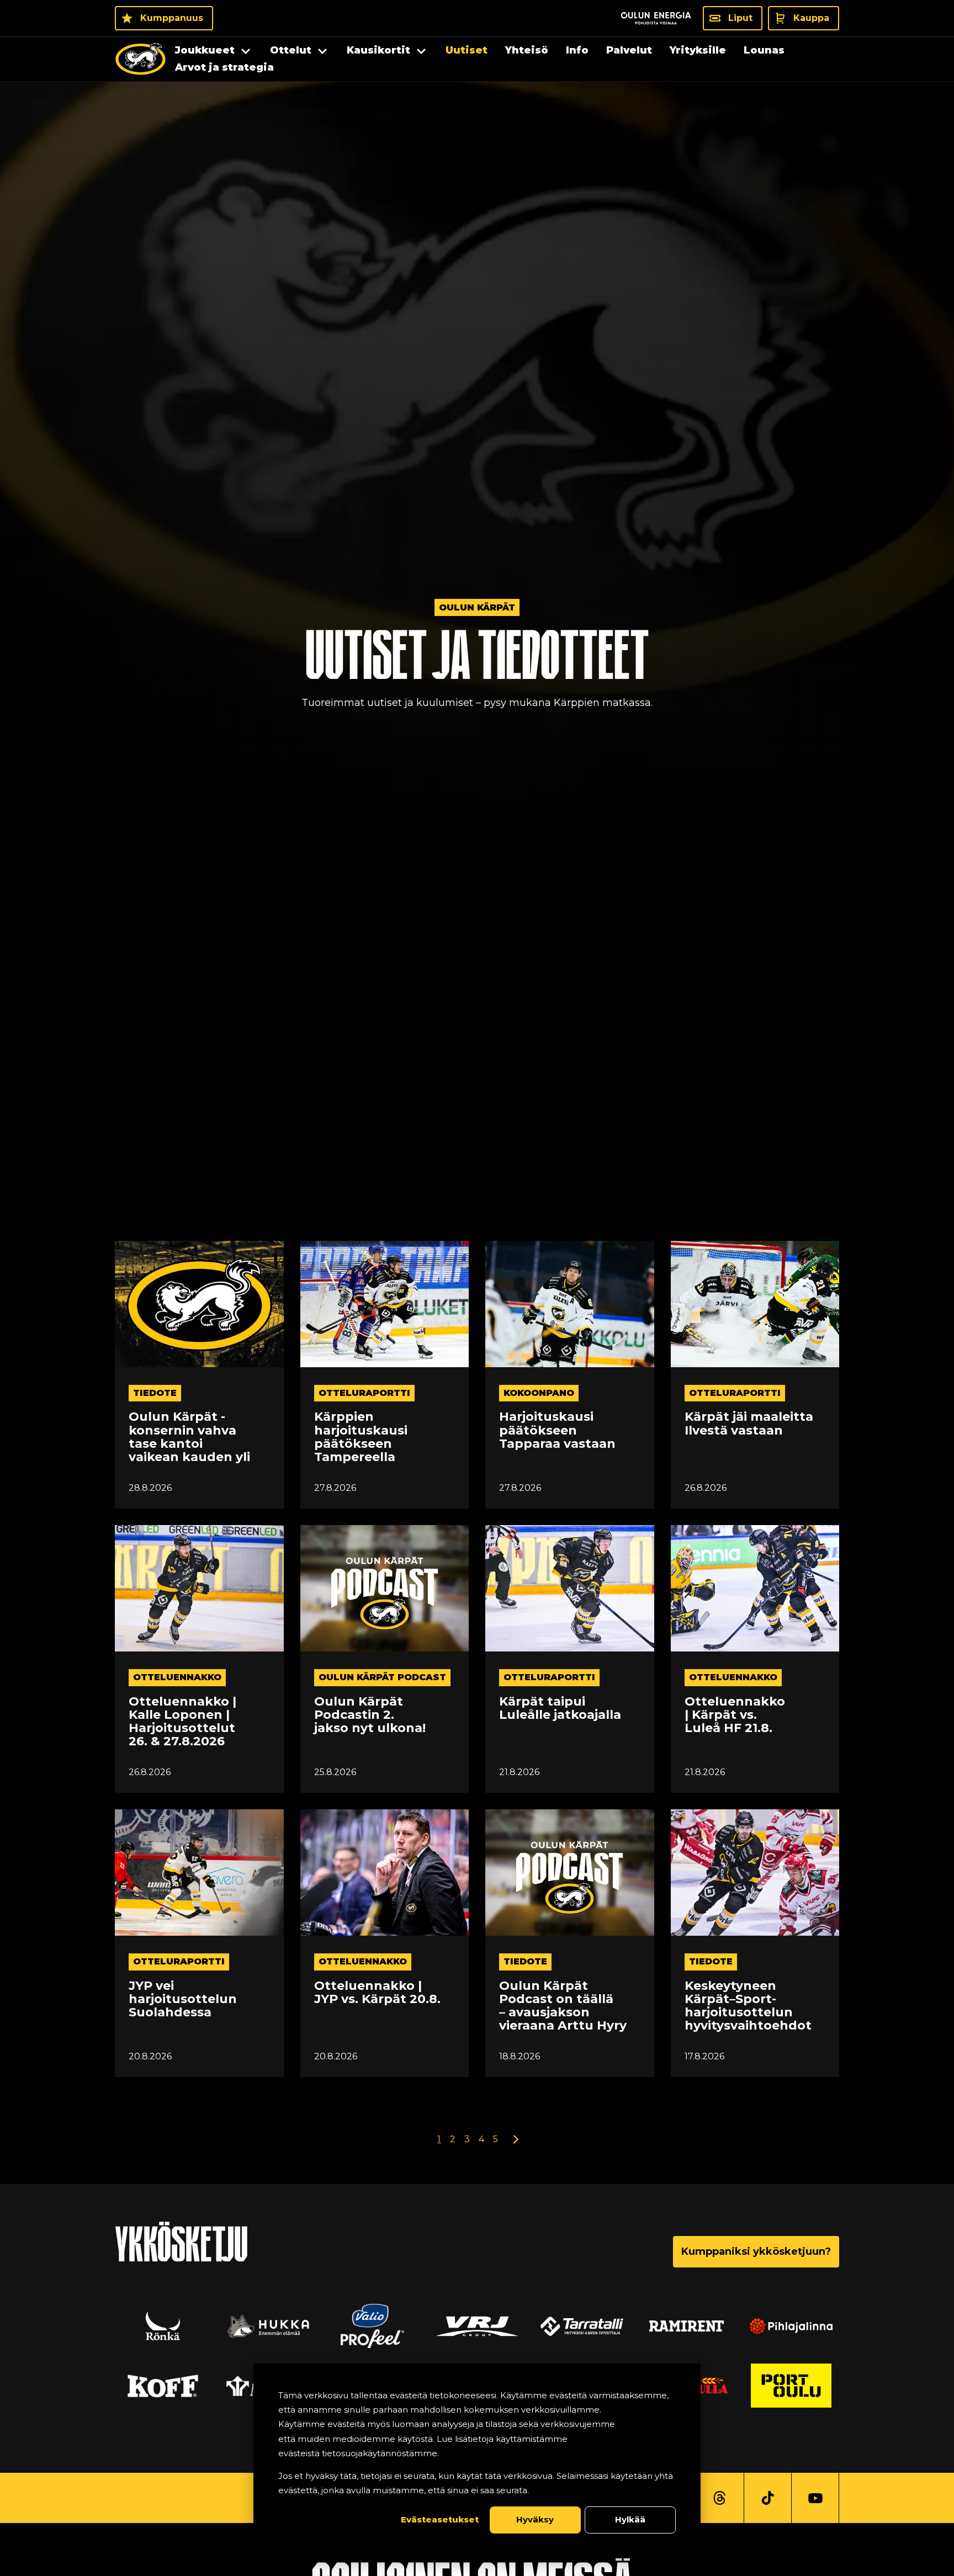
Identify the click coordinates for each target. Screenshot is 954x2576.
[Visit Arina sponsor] (163, 2326)
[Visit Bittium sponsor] (268, 2326)
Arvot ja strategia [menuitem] (224, 67)
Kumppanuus (172, 18)
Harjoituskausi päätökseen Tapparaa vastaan (557, 1430)
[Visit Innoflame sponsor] (477, 2326)
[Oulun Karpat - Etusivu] (141, 59)
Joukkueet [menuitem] (205, 50)
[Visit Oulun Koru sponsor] (582, 2326)
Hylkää (630, 2519)
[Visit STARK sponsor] (686, 2326)
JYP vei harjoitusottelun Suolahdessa (183, 1999)
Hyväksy (535, 2519)
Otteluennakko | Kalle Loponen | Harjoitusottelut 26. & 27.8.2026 (182, 1722)
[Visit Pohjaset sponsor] (791, 2326)
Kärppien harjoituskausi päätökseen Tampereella (361, 1437)
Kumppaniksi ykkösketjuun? (756, 2251)
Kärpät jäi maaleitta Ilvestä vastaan (749, 1424)
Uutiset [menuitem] (467, 50)
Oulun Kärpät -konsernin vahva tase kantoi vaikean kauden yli (189, 1437)
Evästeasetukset (440, 2519)
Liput (740, 18)
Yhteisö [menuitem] (527, 50)
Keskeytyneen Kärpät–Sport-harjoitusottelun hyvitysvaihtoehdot (748, 2006)
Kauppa (811, 18)
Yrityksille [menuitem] (698, 50)
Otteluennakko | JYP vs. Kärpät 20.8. (377, 1993)
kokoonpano (539, 1393)
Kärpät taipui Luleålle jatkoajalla (560, 1708)
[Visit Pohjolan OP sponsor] (791, 2386)
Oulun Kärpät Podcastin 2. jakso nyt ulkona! (370, 1715)
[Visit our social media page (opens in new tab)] (720, 2498)
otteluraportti (364, 1393)
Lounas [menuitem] (764, 50)
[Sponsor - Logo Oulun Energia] (656, 18)
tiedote (155, 1393)
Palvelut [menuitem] (629, 50)
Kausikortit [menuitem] (378, 50)
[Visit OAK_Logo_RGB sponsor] (163, 2386)
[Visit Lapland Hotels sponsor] (372, 2326)
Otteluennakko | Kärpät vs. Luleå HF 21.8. (735, 1715)
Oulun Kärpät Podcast (382, 1677)
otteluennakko (177, 1677)
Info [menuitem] (577, 50)
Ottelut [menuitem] (291, 50)
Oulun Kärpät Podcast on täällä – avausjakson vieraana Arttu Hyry (563, 2006)
